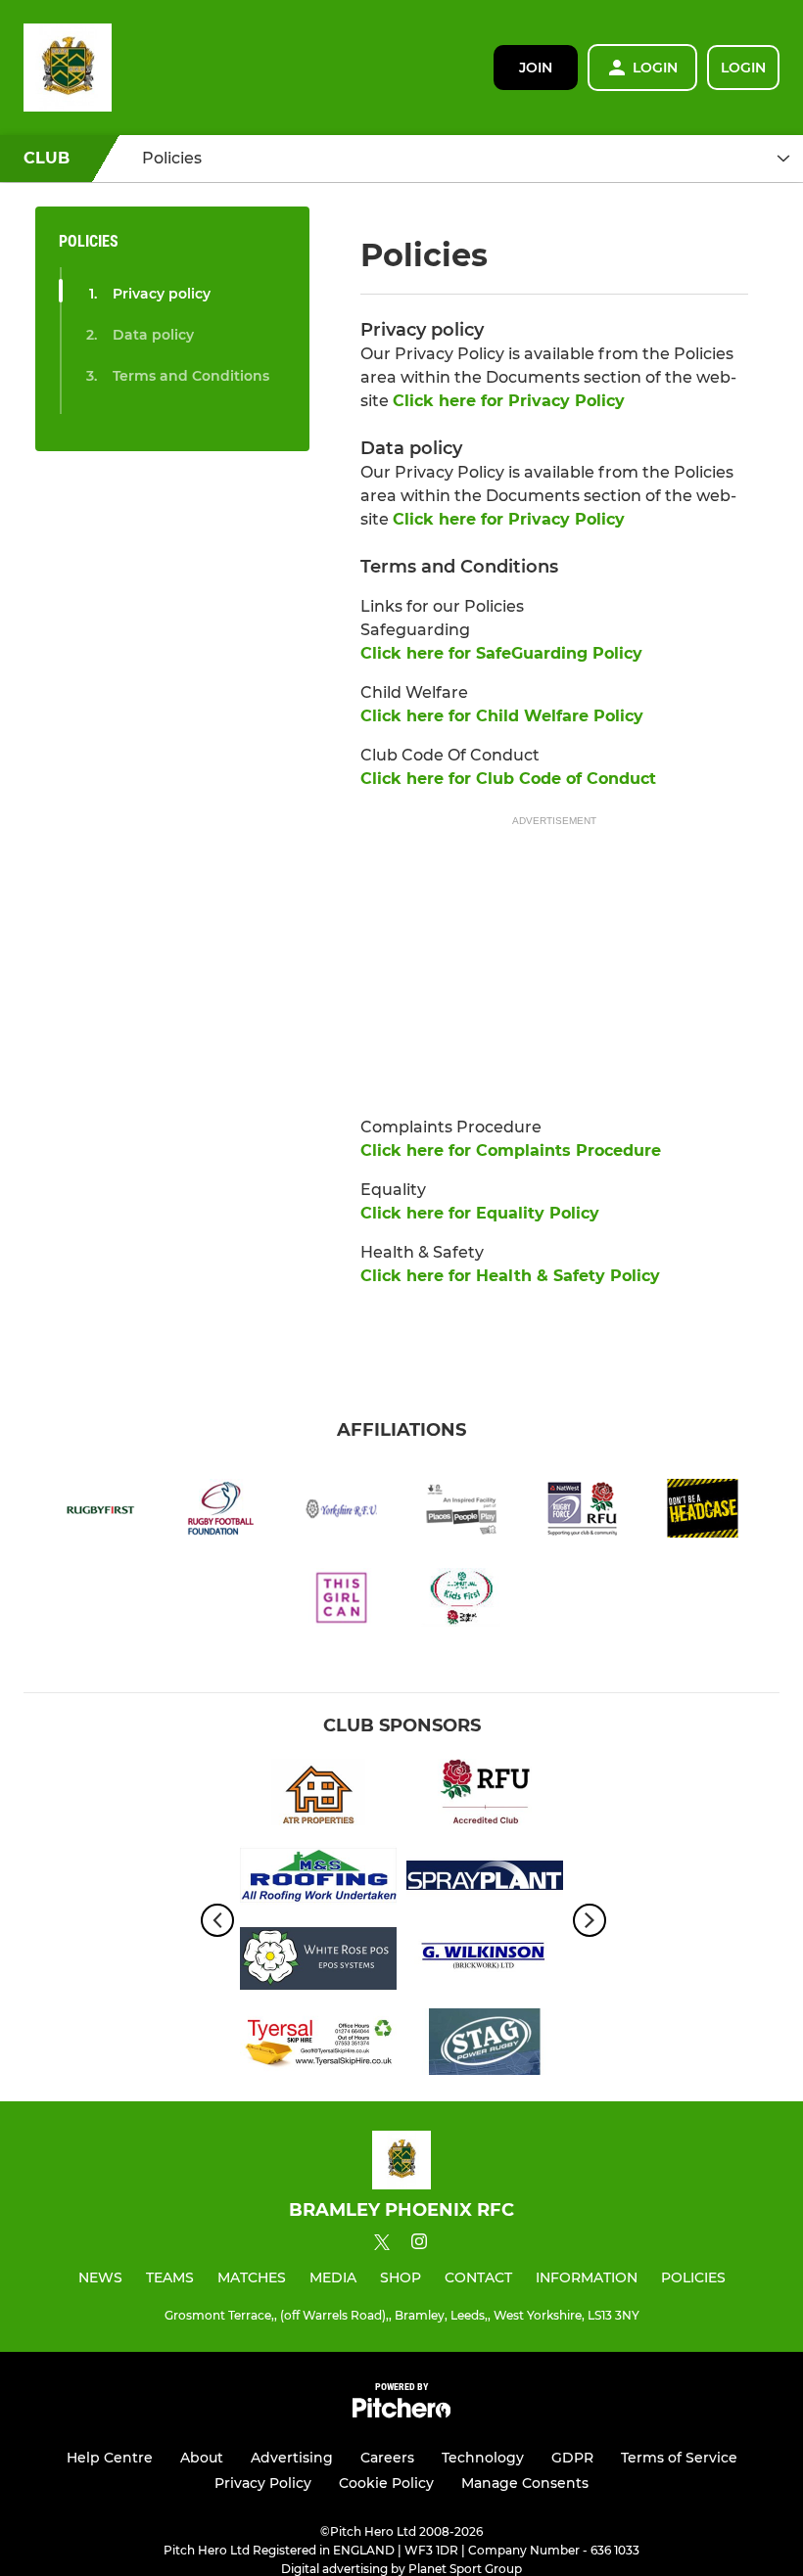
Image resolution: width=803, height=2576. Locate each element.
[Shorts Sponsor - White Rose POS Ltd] (318, 1962)
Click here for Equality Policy (480, 1213)
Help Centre (110, 2458)
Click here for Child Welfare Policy (502, 716)
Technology (483, 2458)
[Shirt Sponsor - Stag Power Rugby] (485, 2045)
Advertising (292, 2458)
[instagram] (419, 2245)
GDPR (572, 2458)
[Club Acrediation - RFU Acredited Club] (485, 1795)
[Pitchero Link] (401, 2413)
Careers (387, 2458)
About (202, 2458)
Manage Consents (525, 2483)
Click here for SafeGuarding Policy (501, 653)
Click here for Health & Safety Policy (510, 1276)
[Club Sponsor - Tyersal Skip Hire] (318, 2045)
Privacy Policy (263, 2483)
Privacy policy (162, 294)
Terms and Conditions (191, 376)
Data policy (153, 335)
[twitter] (382, 2245)
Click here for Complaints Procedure (511, 1150)
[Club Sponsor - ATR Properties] (318, 1795)
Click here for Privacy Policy (509, 401)
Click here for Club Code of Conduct (508, 779)
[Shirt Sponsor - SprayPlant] (485, 1879)
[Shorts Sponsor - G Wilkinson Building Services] (485, 1962)
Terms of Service (679, 2458)
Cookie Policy (386, 2483)
